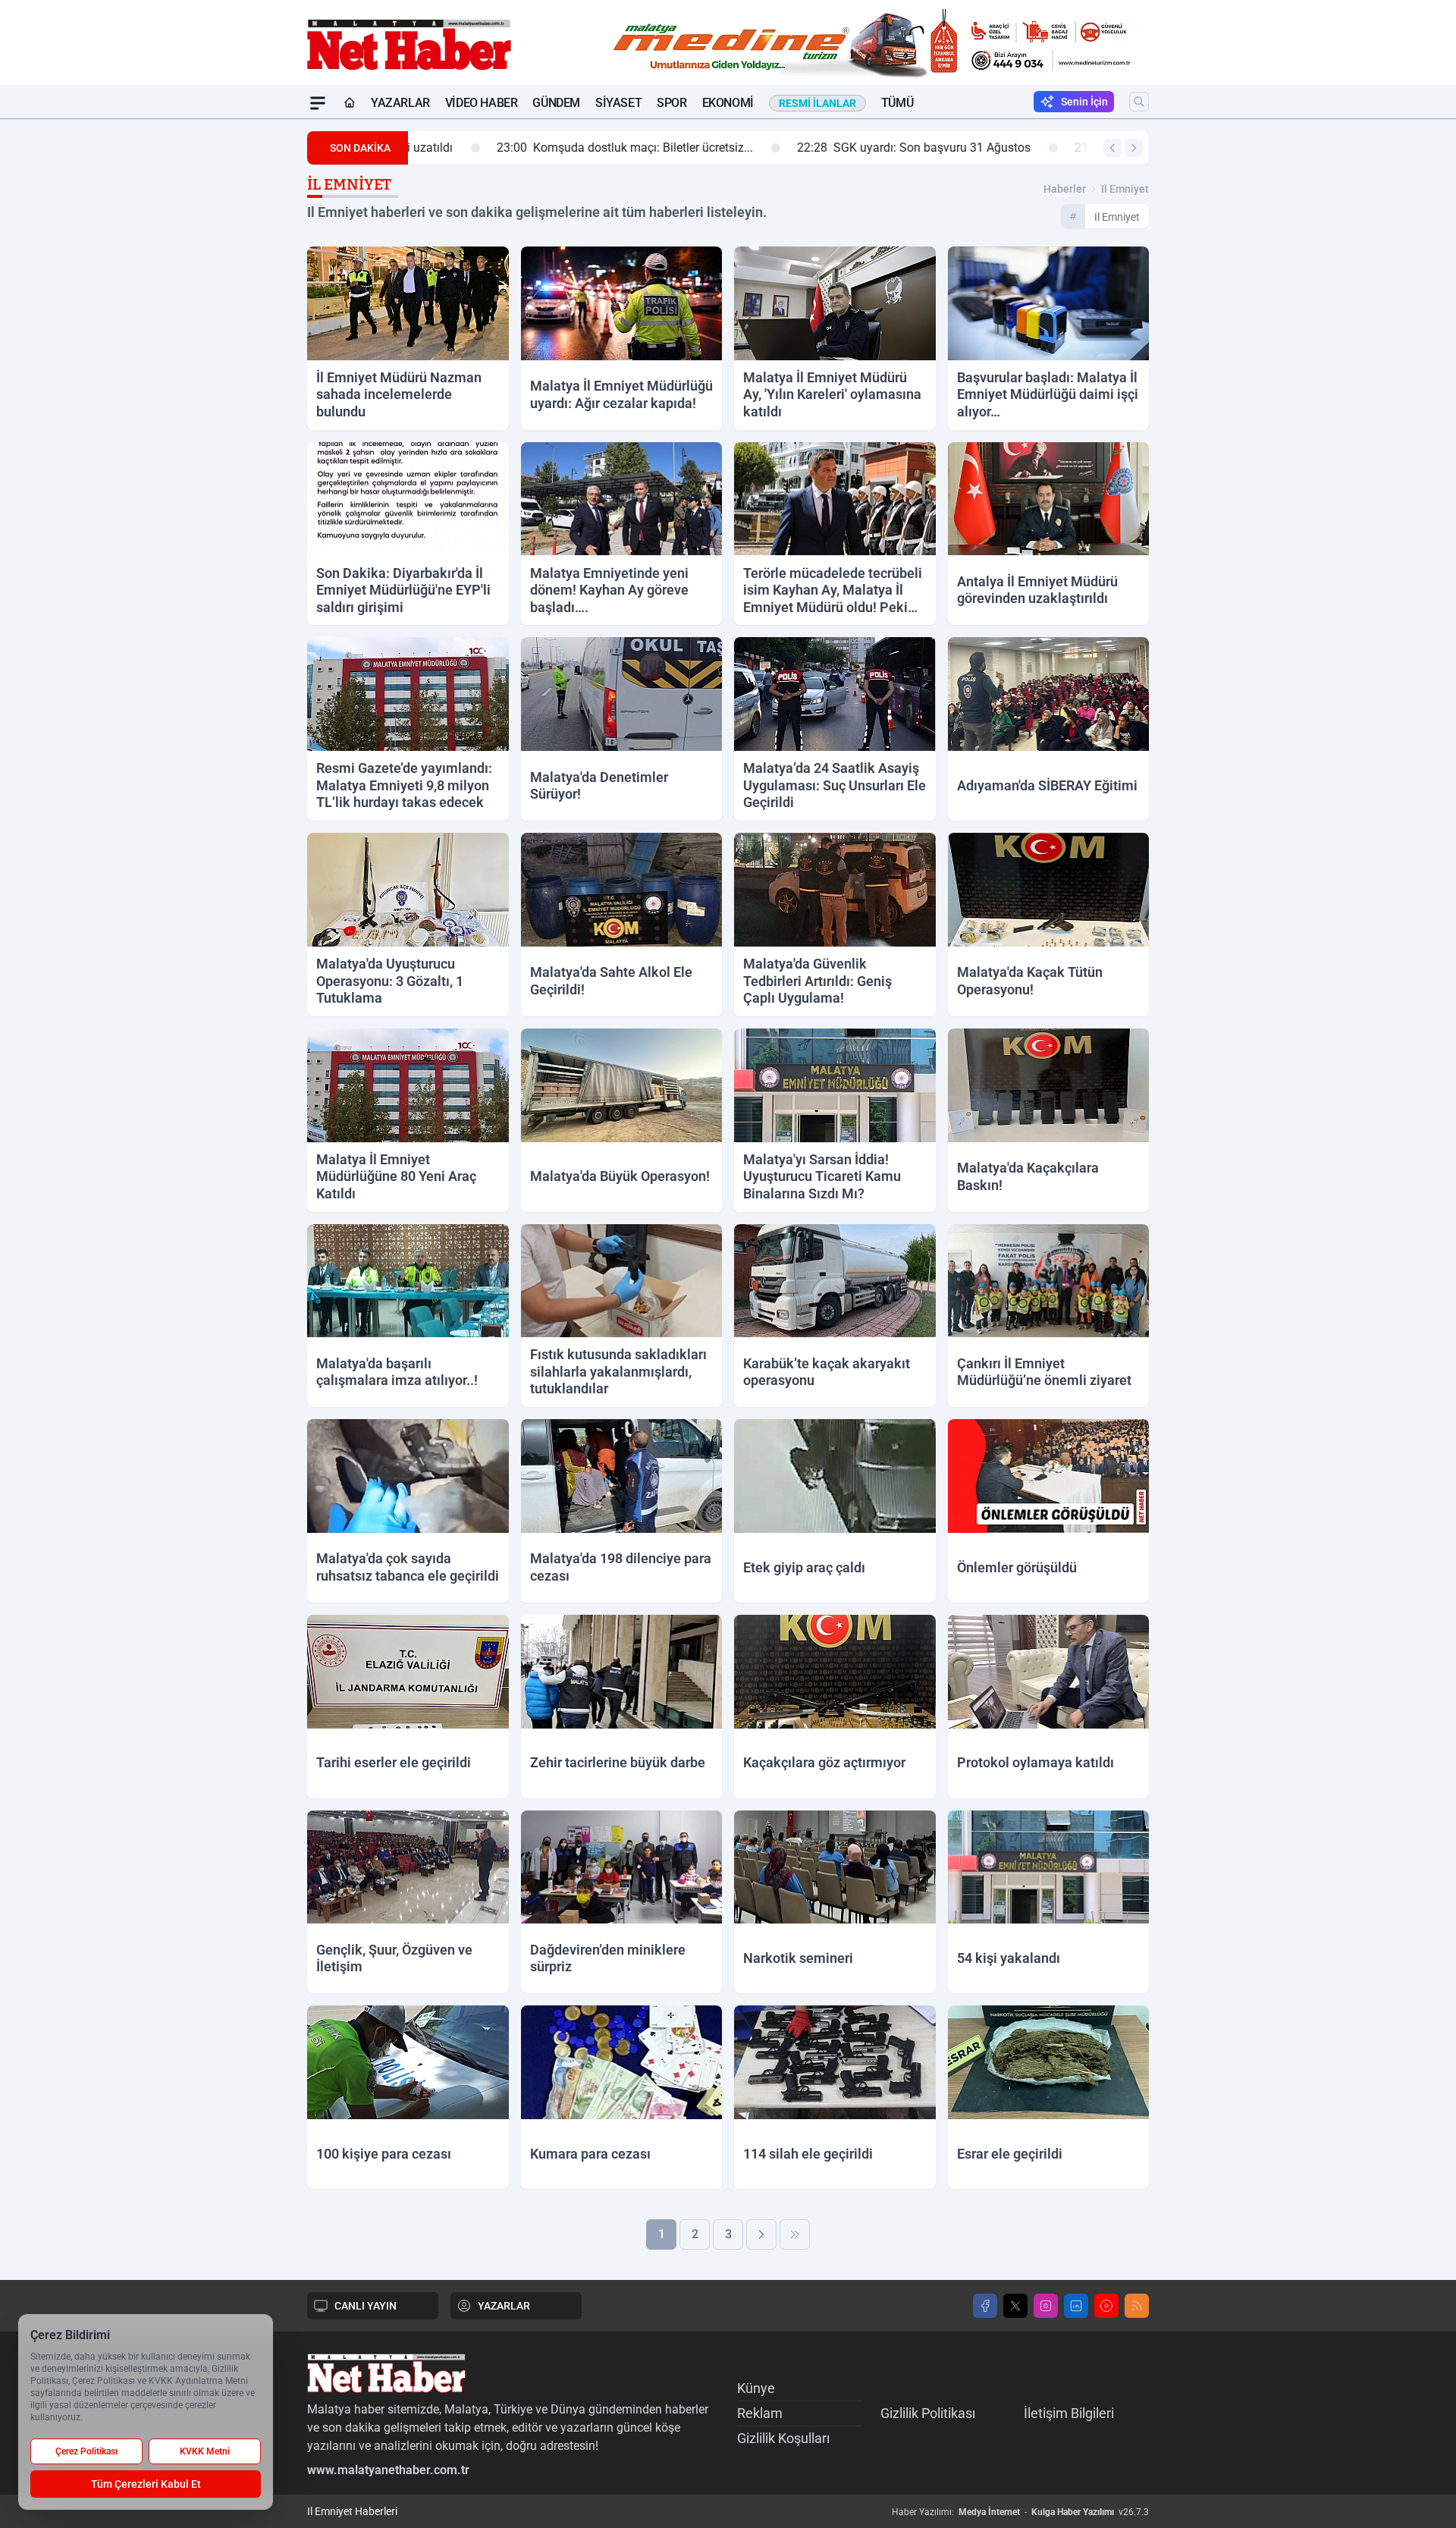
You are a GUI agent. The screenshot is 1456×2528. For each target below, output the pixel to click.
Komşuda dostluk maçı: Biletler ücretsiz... (548, 148)
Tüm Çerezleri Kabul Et (146, 2484)
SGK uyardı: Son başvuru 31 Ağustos (837, 148)
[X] (1015, 2306)
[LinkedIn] (1076, 2306)
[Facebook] (985, 2306)
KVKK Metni (205, 2451)
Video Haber (482, 103)
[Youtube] (1106, 2306)
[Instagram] (1046, 2306)
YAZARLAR (504, 2306)
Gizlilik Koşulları (783, 2438)
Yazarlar (400, 103)
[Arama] (1139, 102)
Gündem (556, 103)
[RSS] (1137, 2306)
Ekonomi (728, 103)
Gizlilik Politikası (928, 2413)
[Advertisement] (235, 347)
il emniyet (1125, 189)
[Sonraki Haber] (1134, 148)
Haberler (1065, 189)
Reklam (760, 2413)
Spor (672, 103)
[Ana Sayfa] (350, 103)
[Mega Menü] (318, 103)
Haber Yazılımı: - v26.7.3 (1020, 2512)
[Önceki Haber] (1112, 148)
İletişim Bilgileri (1069, 2413)
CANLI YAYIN (366, 2306)
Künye (756, 2388)
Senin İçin (1084, 102)
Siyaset (618, 103)
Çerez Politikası (86, 2451)
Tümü (897, 103)
